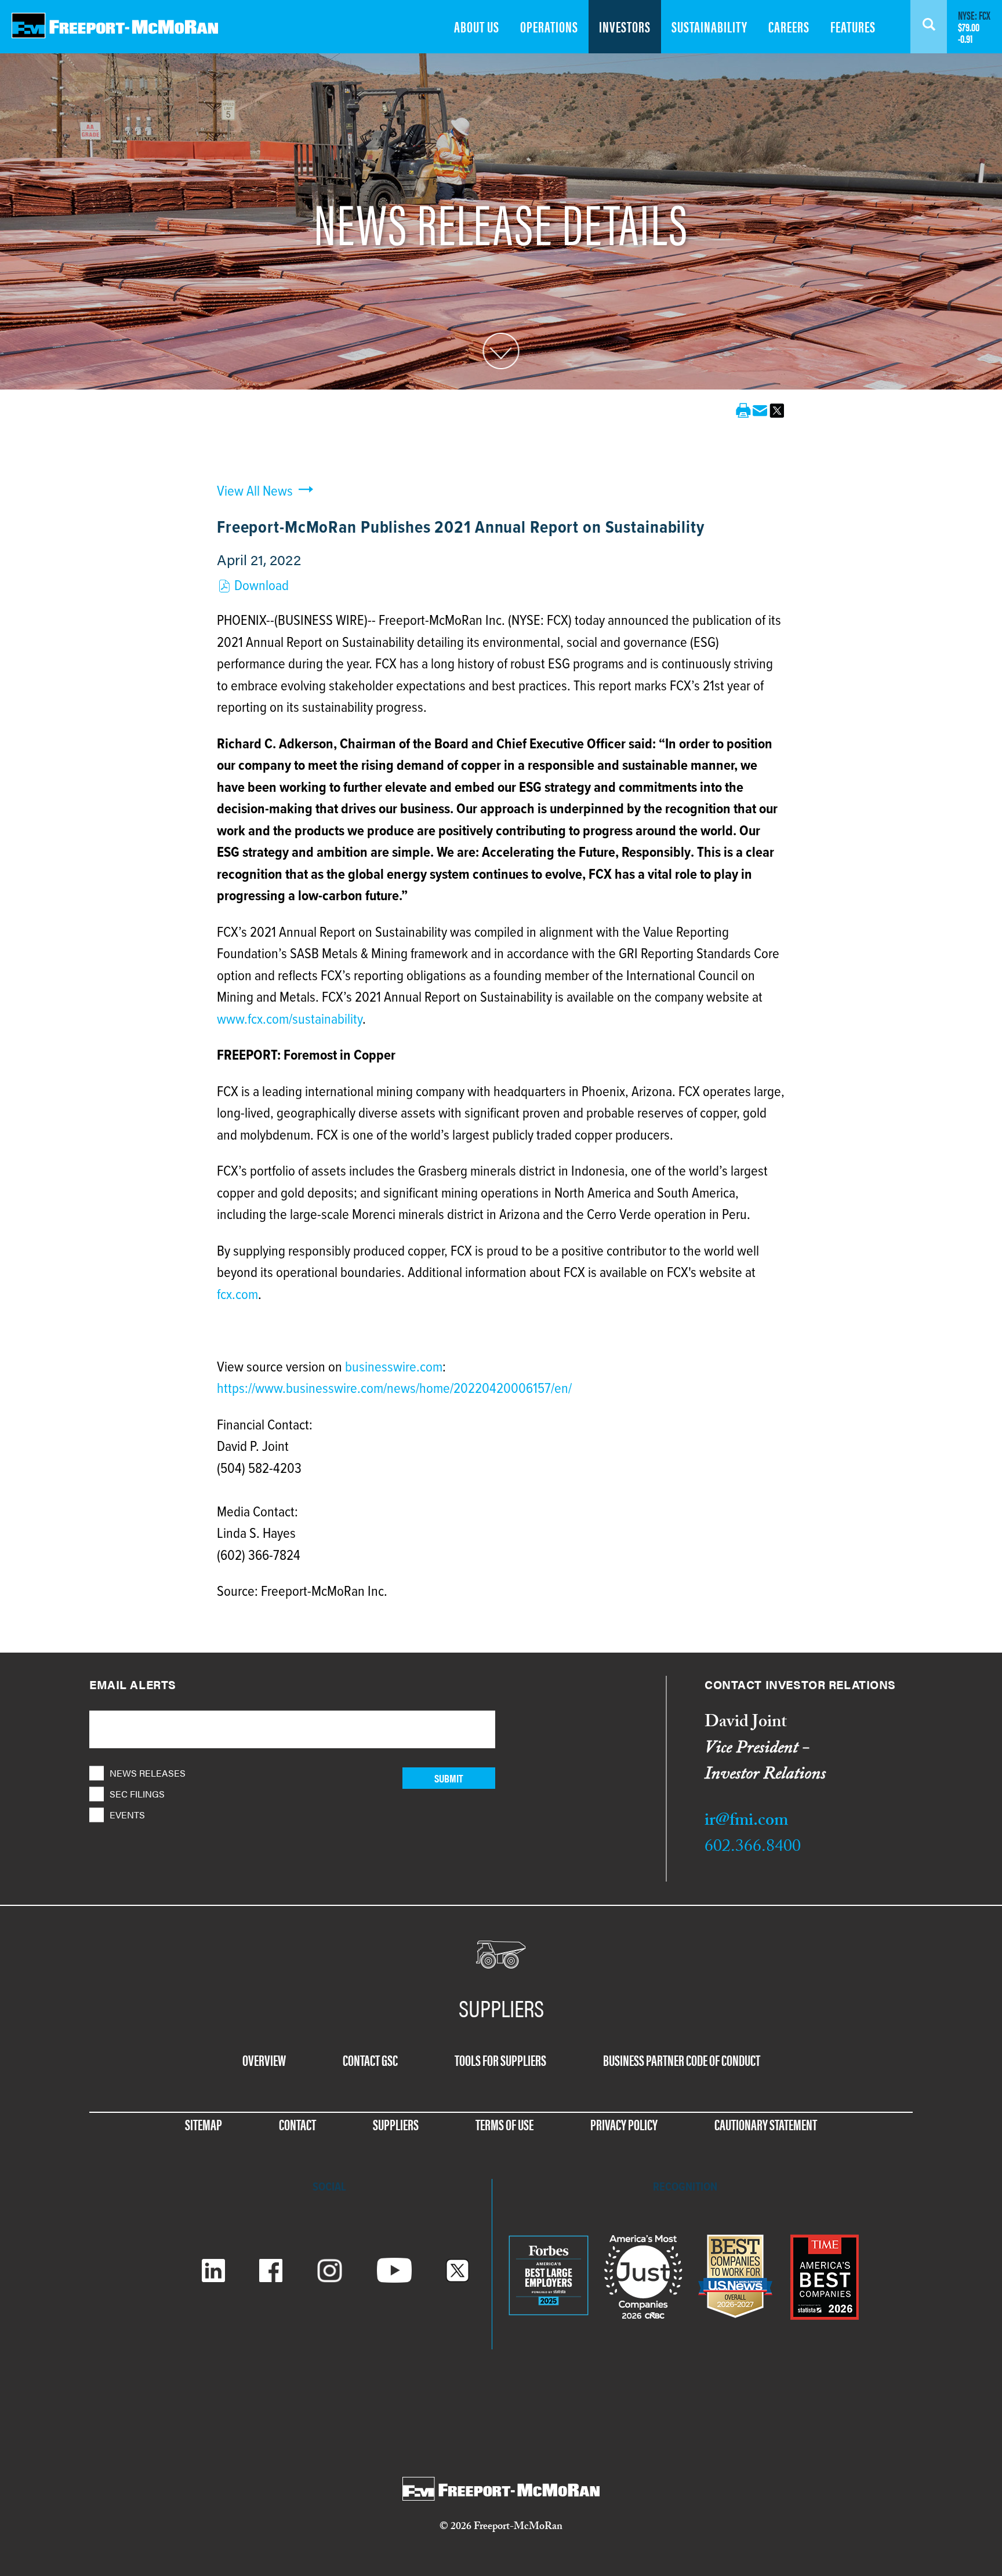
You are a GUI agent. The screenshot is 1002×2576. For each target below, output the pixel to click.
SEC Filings (137, 1794)
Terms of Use (504, 2124)
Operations (549, 26)
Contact (297, 2124)
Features (853, 26)
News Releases (148, 1773)
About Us (477, 26)
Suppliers (396, 2124)
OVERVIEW (264, 2060)
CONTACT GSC (370, 2060)
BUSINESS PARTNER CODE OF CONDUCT (682, 2060)
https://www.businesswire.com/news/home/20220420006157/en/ (394, 1389)
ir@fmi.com (746, 1822)
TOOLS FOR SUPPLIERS (500, 2060)
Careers (789, 26)
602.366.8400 (753, 1848)
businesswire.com (394, 1368)
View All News (255, 492)
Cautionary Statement (766, 2124)
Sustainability (709, 26)
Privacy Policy (624, 2124)
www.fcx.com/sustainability (290, 1020)
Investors (625, 26)
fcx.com (237, 1295)
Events (127, 1815)
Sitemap (204, 2124)
